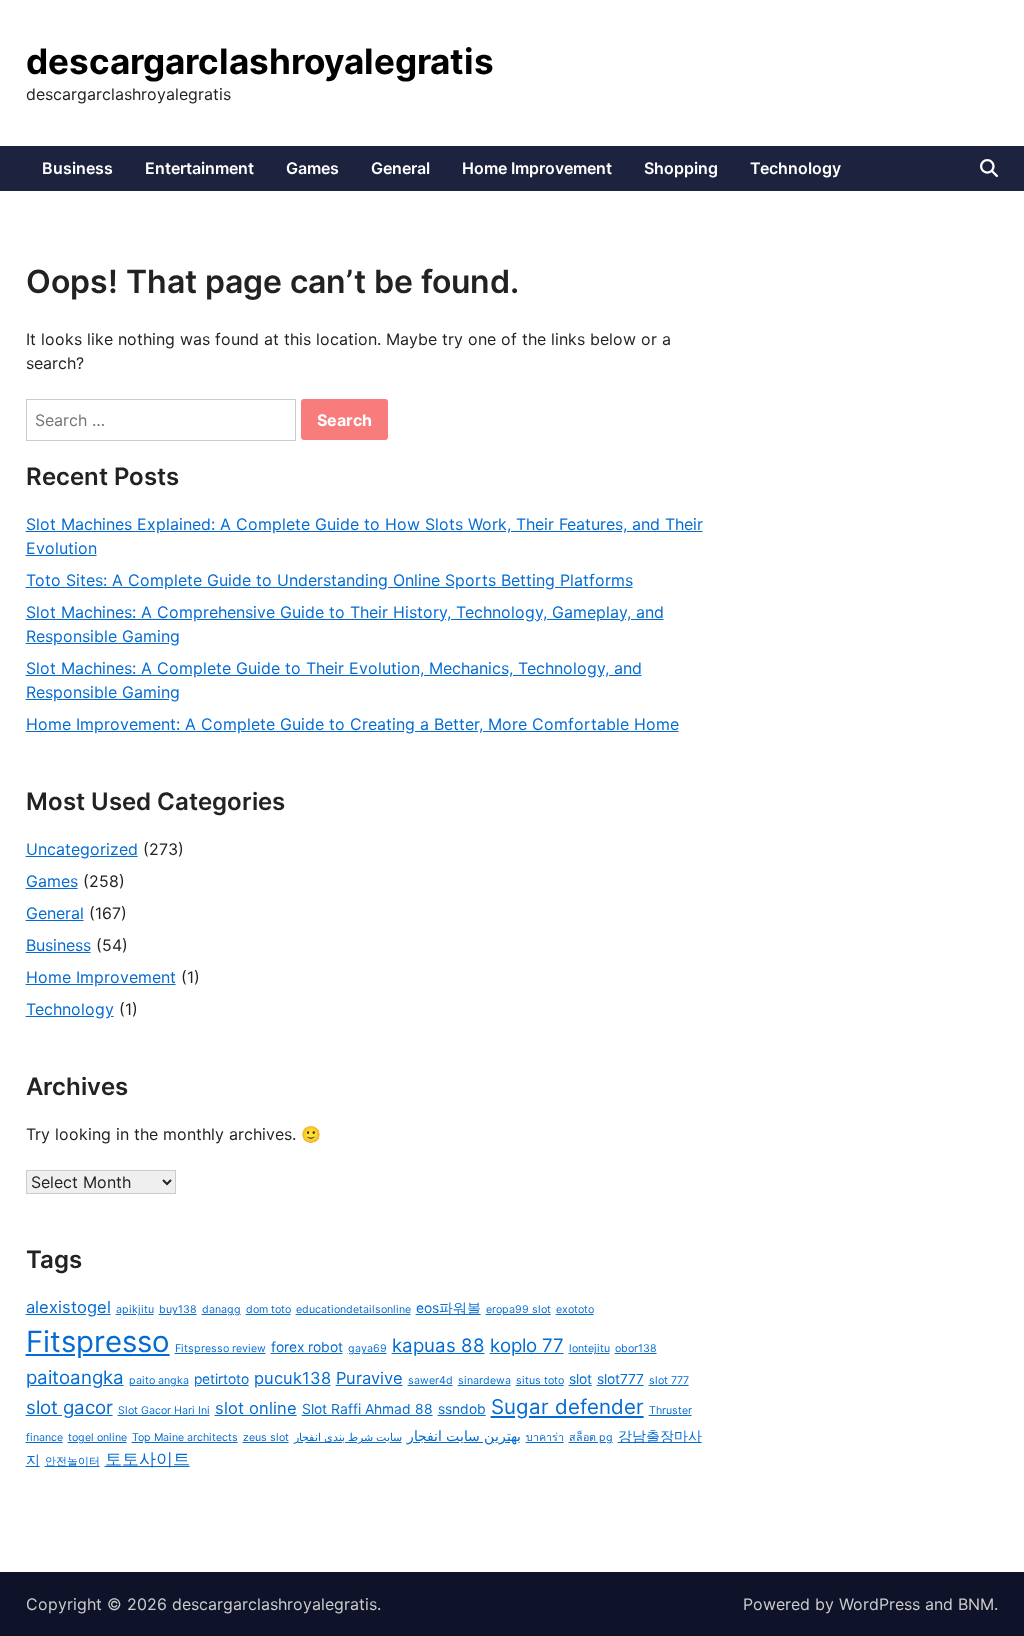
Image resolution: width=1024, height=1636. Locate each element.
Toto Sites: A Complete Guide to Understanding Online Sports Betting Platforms (329, 580)
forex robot (307, 1347)
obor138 (636, 1348)
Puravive (369, 1378)
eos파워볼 (448, 1308)
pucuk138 (292, 1378)
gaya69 (367, 1348)
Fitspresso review (220, 1348)
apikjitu (135, 1309)
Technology (795, 168)
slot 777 (669, 1380)
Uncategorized (82, 849)
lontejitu (589, 1348)
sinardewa (484, 1380)
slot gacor (69, 1407)
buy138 (178, 1309)
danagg (221, 1309)
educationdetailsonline (353, 1309)
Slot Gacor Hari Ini (164, 1410)
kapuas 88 (438, 1345)
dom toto (268, 1309)
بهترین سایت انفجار (464, 1436)
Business (77, 168)
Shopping (681, 168)
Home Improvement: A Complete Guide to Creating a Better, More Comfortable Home (352, 724)
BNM (976, 1604)
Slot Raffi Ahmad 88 (367, 1409)
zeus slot (266, 1437)
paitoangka (75, 1377)
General (400, 168)
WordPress (879, 1604)
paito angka (159, 1380)
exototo (575, 1309)
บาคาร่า (545, 1437)
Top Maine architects (185, 1437)
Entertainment (199, 168)
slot (580, 1379)
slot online (256, 1408)
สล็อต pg (591, 1437)
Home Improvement (537, 168)
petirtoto (221, 1379)
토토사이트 (147, 1459)
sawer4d (430, 1380)
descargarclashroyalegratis (260, 61)
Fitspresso (98, 1341)
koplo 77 (527, 1345)
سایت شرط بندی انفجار (348, 1437)
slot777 (620, 1379)
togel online (97, 1437)
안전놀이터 (72, 1461)
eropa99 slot (518, 1309)
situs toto (540, 1380)
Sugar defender (567, 1406)
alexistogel (68, 1307)
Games (312, 168)
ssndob (462, 1409)
